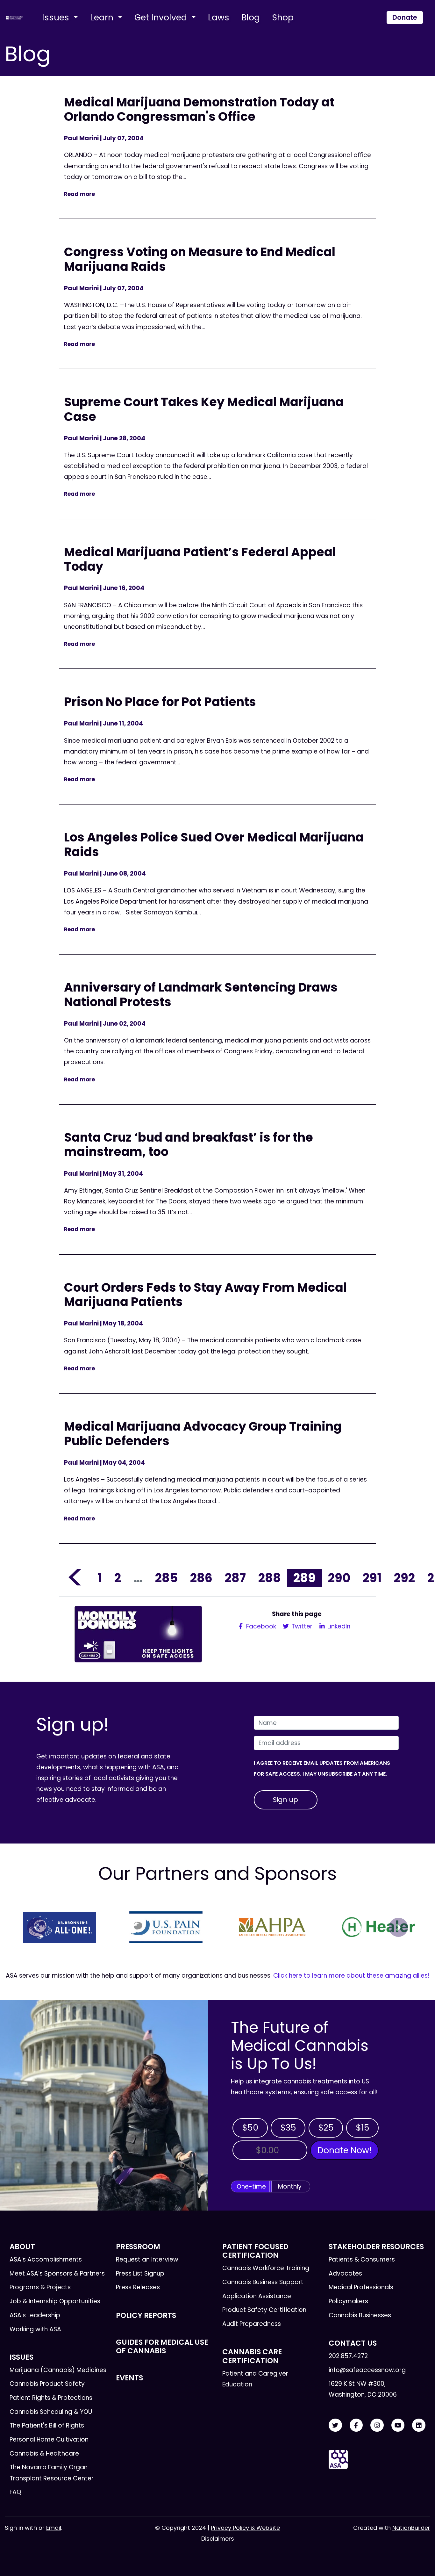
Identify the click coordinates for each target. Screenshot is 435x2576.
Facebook (260, 1626)
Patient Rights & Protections (51, 2398)
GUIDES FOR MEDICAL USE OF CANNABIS (162, 2346)
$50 (250, 2128)
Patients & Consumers (362, 2259)
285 (166, 1578)
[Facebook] (356, 2425)
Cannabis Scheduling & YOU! (52, 2412)
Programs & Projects (40, 2287)
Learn (103, 17)
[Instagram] (377, 2425)
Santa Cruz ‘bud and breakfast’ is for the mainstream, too (189, 1145)
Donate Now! (344, 2150)
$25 (326, 2128)
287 (235, 1578)
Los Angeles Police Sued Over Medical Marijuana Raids (214, 844)
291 (372, 1578)
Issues (57, 17)
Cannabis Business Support (263, 2282)
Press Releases (138, 2287)
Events (129, 2378)
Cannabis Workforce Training (266, 2268)
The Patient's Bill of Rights (47, 2425)
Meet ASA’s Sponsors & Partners (57, 2273)
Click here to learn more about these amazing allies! (351, 1976)
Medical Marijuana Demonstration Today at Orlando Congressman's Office (199, 109)
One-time (251, 2186)
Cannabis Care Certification (252, 2356)
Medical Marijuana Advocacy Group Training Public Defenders (203, 1434)
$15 (363, 2128)
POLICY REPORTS (146, 2315)
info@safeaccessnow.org (367, 2370)
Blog (251, 17)
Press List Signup (140, 2273)
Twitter (301, 1626)
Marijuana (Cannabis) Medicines (58, 2370)
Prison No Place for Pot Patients (160, 702)
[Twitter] (335, 2425)
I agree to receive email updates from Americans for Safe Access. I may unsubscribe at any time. (322, 1768)
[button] (37, 1927)
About (22, 2247)
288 (270, 1578)
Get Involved (162, 17)
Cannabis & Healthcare (44, 2453)
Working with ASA (35, 2329)
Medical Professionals (361, 2287)
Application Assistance (257, 2296)
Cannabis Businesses (360, 2315)
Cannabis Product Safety (47, 2384)
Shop (283, 17)
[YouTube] (398, 2425)
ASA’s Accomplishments (46, 2259)
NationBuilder (411, 2528)
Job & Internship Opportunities (55, 2301)
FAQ (15, 2492)
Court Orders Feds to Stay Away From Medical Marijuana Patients (205, 1295)
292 (404, 1578)
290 (339, 1578)
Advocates (345, 2273)
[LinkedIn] (419, 2425)
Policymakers (348, 2301)
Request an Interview (147, 2259)
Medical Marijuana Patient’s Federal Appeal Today (200, 559)
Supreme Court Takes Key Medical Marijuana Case (204, 409)
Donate (405, 17)
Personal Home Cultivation (49, 2439)
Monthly (290, 2186)
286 (201, 1578)
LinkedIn (338, 1626)
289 (304, 1578)
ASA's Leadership (35, 2315)
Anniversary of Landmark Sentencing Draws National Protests (201, 995)
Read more (79, 194)
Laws (219, 17)
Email (54, 2528)
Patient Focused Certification (255, 2251)
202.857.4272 (348, 2356)
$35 (288, 2128)
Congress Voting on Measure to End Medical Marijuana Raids (200, 259)
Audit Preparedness (252, 2324)
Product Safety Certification (264, 2310)
